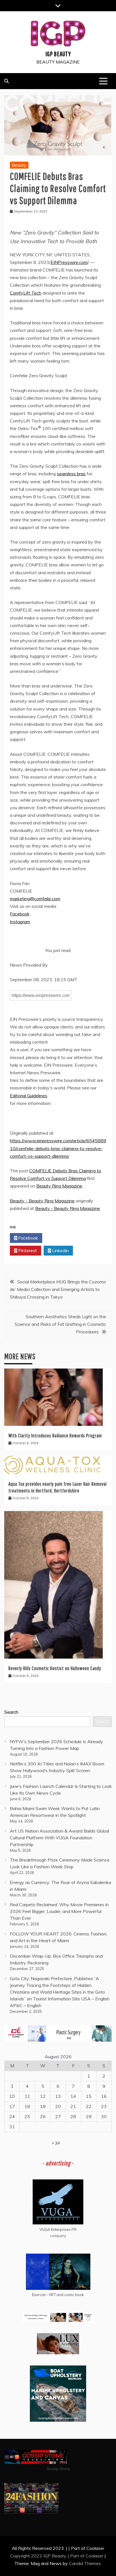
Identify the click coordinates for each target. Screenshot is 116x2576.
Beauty (19, 165)
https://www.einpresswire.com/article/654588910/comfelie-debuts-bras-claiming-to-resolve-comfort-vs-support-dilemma (58, 1148)
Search (11, 1712)
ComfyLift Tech (26, 293)
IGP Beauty (58, 54)
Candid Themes (85, 2563)
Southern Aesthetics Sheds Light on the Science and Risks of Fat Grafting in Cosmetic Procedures (60, 1324)
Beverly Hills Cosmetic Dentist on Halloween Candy (55, 1668)
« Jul (56, 2143)
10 (12, 2096)
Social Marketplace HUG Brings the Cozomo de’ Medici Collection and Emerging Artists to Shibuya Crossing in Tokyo (58, 1289)
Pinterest (27, 1250)
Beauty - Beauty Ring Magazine (42, 1201)
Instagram (20, 922)
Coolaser (94, 2556)
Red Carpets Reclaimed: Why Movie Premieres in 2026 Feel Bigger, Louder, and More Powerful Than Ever (59, 1911)
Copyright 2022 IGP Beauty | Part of (48, 2556)
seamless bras (71, 474)
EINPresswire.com (69, 262)
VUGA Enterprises (55, 2229)
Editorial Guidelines (29, 1096)
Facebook (20, 914)
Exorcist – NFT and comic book (58, 2295)
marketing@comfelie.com (35, 899)
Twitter (60, 1238)
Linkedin (60, 1250)
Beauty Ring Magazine (59, 1186)
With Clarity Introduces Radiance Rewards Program (55, 1436)
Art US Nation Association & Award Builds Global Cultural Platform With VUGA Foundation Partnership (59, 1838)
